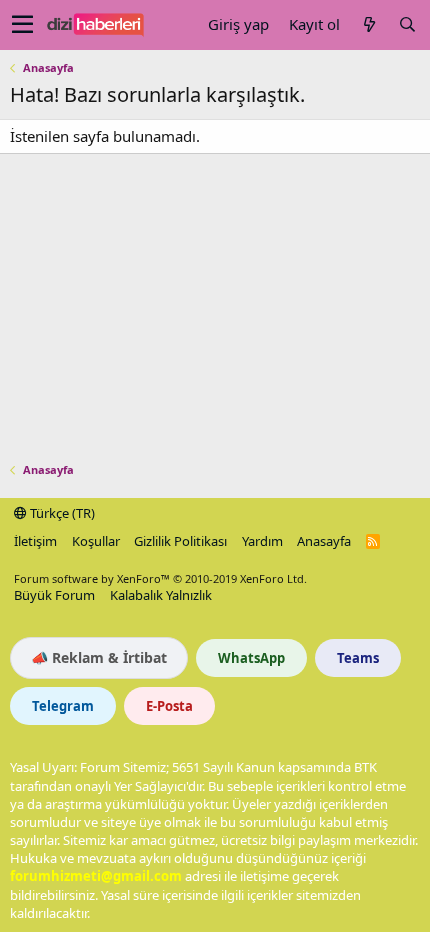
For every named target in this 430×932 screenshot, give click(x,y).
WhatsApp (251, 658)
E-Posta (169, 706)
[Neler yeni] (369, 24)
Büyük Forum (54, 595)
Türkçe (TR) (61, 513)
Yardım (262, 541)
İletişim (35, 541)
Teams (358, 658)
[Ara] (407, 24)
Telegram (63, 706)
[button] (22, 25)
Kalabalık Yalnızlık (161, 595)
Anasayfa (324, 541)
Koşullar (96, 541)
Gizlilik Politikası (180, 541)
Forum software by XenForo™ (160, 578)
